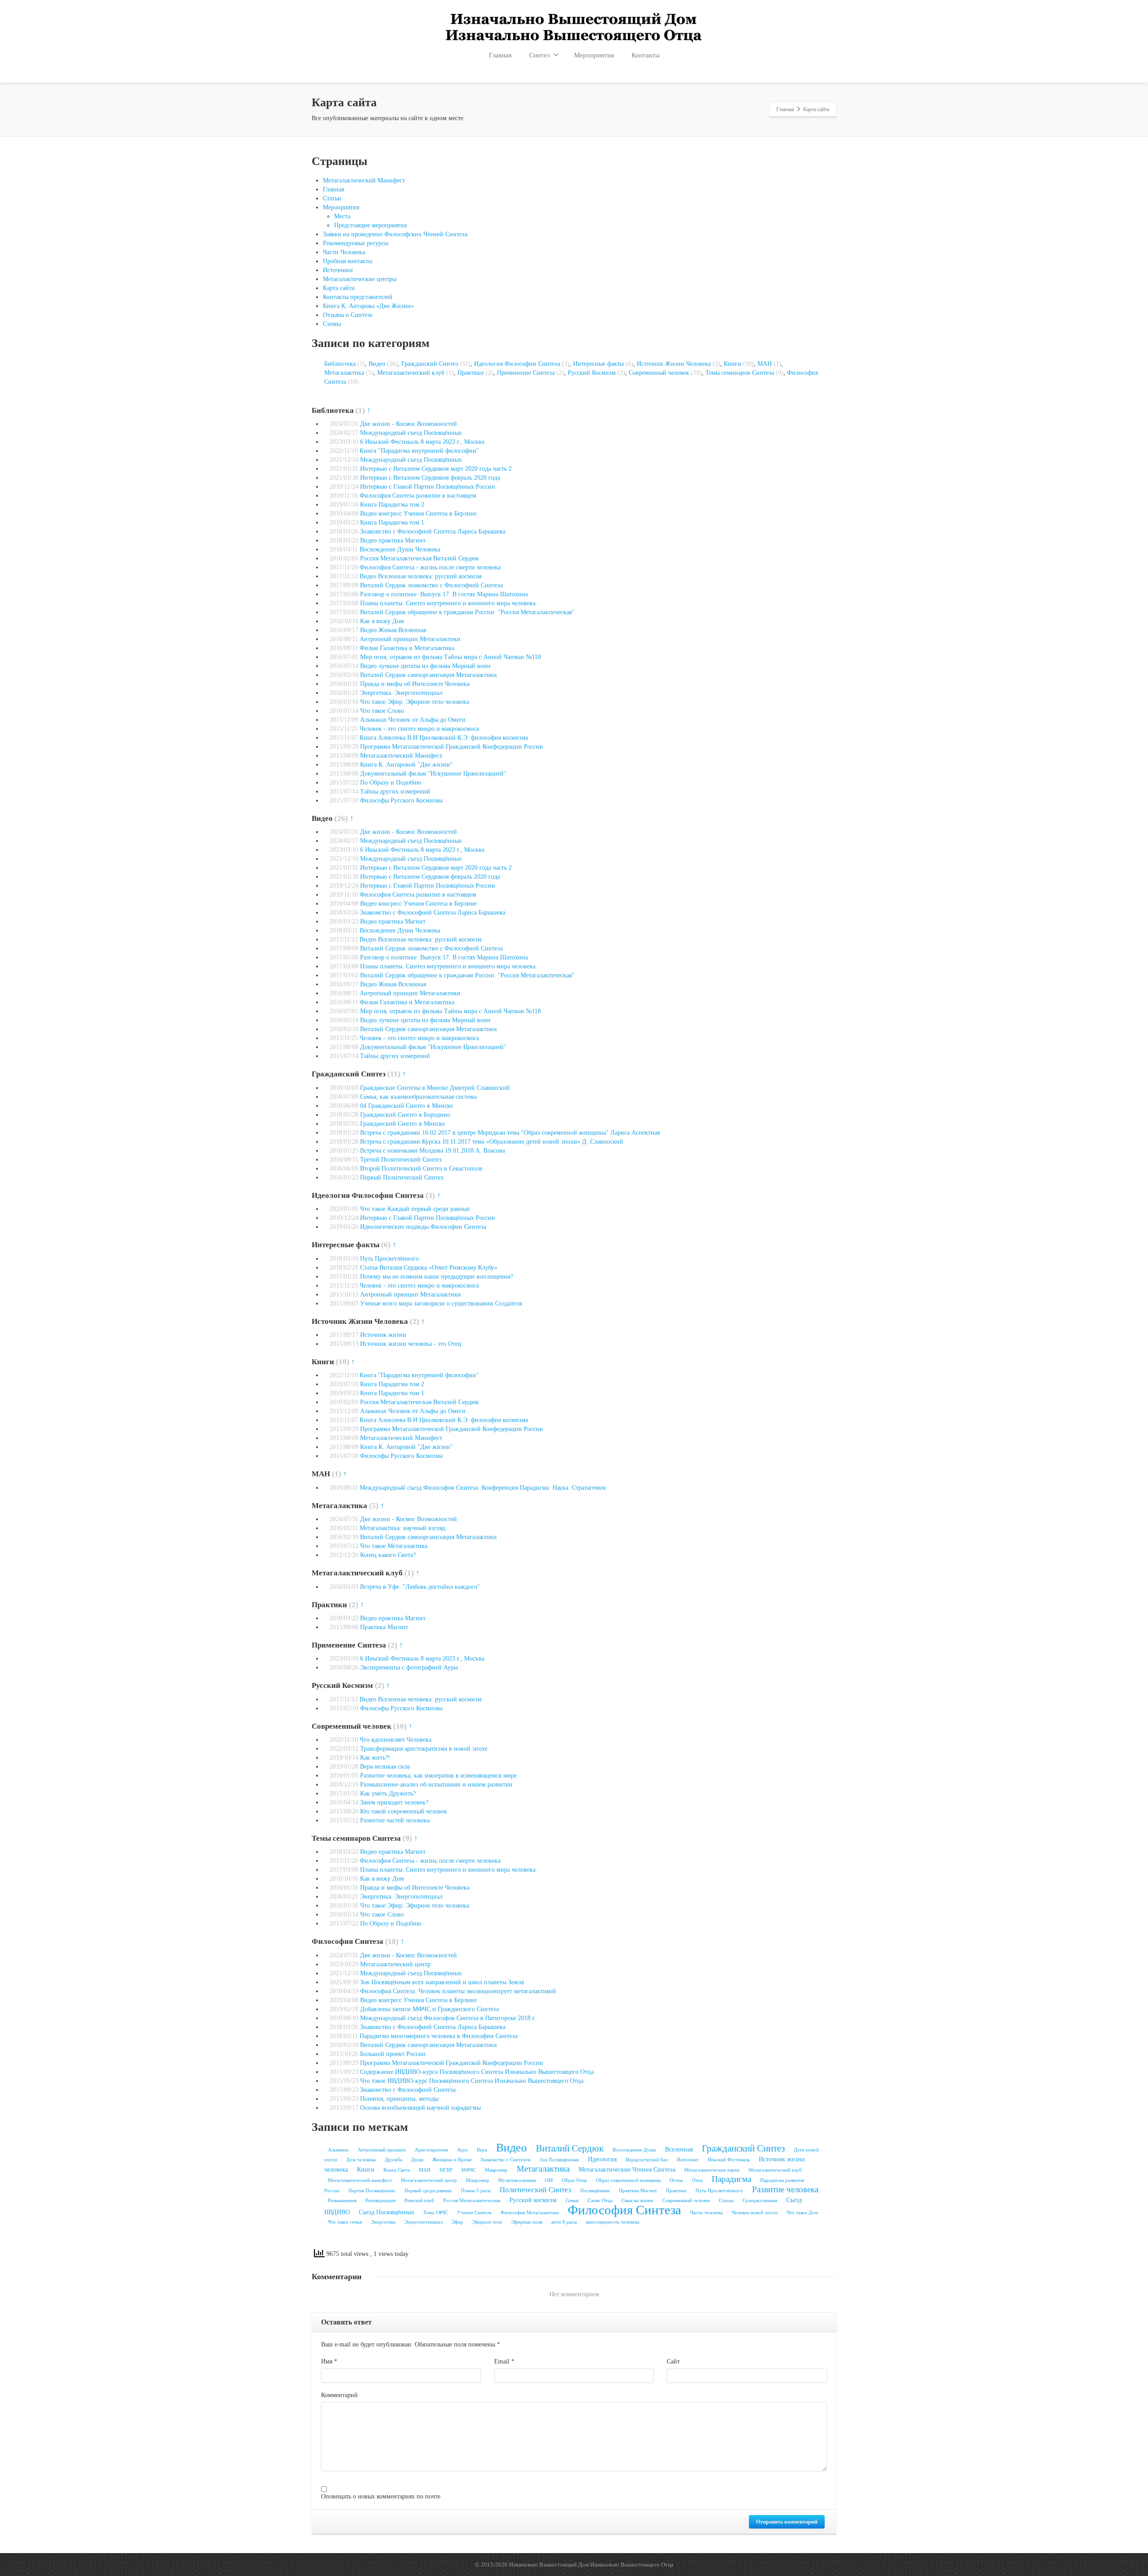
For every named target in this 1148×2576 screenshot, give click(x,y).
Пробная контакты (348, 261)
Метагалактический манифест (360, 2180)
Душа (417, 2160)
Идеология (602, 2159)
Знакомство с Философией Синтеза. (409, 2090)
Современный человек (659, 373)
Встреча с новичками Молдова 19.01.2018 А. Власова (433, 1151)
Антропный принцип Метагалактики (410, 639)
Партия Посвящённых (372, 2191)
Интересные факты (598, 364)
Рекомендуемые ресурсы (356, 243)
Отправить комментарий (787, 2522)
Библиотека (340, 364)
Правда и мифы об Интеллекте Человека (415, 684)
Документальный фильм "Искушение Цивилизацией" (433, 774)
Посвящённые (595, 2191)
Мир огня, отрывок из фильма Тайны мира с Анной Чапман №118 (450, 657)
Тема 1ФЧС (436, 2213)
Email (504, 2361)
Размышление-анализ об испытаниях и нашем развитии (436, 1785)
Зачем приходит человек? (394, 1802)
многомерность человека (613, 2222)
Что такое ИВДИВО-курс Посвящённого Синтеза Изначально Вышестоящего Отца (472, 2081)
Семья (572, 2201)
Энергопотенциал (424, 2222)
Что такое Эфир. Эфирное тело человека (415, 702)
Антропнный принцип (382, 2150)
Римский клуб (419, 2201)
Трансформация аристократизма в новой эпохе (424, 1749)
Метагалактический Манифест (364, 180)
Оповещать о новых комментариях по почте (381, 2496)
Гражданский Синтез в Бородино (405, 1115)
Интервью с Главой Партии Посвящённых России (428, 487)
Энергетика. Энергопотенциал (401, 693)
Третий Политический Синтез (401, 1160)
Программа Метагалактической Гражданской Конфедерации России (452, 747)
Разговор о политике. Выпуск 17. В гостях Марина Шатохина (444, 594)
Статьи (332, 198)
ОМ (549, 2180)
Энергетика (383, 2222)
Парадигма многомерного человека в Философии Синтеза (439, 2036)
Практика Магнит (384, 1627)
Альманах (338, 2150)
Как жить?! (375, 1758)
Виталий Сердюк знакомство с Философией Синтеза (431, 585)
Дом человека (361, 2160)
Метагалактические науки (712, 2170)
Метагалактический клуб (411, 373)
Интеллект (688, 2160)
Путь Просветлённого (389, 1259)
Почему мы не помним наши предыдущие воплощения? (437, 1277)
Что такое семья (345, 2222)
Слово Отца (600, 2201)
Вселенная (679, 2149)
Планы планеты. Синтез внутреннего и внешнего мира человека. (449, 603)
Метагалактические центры (360, 279)
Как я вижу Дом (382, 621)
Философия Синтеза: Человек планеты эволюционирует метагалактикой (458, 1991)
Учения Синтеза (474, 2213)
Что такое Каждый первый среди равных (415, 1209)
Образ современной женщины (628, 2180)
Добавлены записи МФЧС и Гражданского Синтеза (429, 2009)
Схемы (332, 324)
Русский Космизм (592, 373)
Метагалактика (344, 373)
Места (342, 216)
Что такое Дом (802, 2213)
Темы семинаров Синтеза (740, 373)
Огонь (676, 2180)
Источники (338, 270)
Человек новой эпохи (755, 2213)
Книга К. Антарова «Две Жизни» (368, 306)
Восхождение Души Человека (400, 549)
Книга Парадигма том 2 (392, 505)
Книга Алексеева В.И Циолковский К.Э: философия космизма (444, 738)
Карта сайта (339, 288)
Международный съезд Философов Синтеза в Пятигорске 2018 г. (448, 2018)
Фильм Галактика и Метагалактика (407, 648)
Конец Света (397, 2170)
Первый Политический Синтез (402, 1177)
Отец (697, 2180)
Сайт (673, 2361)
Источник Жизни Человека (674, 364)
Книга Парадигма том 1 (392, 523)
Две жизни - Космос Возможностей (409, 424)
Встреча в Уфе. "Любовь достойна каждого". (421, 1587)
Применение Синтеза (526, 373)
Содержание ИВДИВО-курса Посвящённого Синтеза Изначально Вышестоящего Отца (477, 2072)
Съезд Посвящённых (387, 2212)
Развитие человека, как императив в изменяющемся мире (438, 1776)
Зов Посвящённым (559, 2160)
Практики (471, 373)
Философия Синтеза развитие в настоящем (418, 496)
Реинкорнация (380, 2201)
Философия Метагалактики (530, 2213)
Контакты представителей (358, 297)
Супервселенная (760, 2201)
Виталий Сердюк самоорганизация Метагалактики (428, 675)
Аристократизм (431, 2150)
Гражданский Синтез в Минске (402, 1124)
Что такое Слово (382, 711)
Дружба (394, 2160)
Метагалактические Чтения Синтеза (627, 2169)
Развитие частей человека (395, 1820)
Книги (733, 364)
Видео (377, 364)
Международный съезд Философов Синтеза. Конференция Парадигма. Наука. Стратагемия (483, 1488)
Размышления (342, 2201)
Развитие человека (785, 2189)
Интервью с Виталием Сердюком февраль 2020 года (430, 478)
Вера (482, 2150)
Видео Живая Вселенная (393, 630)
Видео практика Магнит (393, 540)
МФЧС (469, 2170)
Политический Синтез (535, 2190)
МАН (765, 364)
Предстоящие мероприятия (370, 225)
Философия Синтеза (624, 2210)
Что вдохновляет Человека (396, 1740)
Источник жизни (383, 1335)
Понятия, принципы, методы (399, 2099)
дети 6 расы (564, 2222)
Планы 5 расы (476, 2191)
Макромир (496, 2170)
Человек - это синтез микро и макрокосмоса (419, 729)
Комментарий (339, 2395)
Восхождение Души (634, 2150)
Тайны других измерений (395, 791)
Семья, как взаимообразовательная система (418, 1097)
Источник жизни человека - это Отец (411, 1344)
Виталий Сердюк (570, 2148)
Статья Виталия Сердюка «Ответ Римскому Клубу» (429, 1268)
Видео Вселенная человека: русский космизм (421, 576)
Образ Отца (574, 2180)
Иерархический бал (647, 2160)
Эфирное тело (487, 2222)
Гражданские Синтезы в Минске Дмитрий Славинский (435, 1088)
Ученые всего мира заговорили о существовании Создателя (441, 1303)
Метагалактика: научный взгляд (402, 1528)
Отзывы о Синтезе (348, 315)
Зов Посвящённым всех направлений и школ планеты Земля (442, 1982)
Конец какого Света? (388, 1555)
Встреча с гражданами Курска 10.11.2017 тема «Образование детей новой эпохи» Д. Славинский (492, 1142)
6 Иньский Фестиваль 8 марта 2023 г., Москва (422, 442)
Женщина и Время (452, 2160)
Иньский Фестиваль (729, 2160)
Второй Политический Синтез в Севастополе (421, 1169)
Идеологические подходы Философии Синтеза (423, 1227)
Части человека (707, 2213)
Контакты (646, 55)
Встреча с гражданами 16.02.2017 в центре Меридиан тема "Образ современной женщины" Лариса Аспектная (510, 1133)
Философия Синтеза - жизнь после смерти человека (430, 567)
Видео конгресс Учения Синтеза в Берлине (418, 514)
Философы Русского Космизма (401, 800)
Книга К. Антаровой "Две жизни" (407, 765)
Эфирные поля (527, 2222)
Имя (329, 2361)
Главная (500, 55)
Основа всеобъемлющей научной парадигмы (420, 2108)
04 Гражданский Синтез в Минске (407, 1106)
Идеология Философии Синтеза (517, 364)
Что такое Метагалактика (394, 1546)
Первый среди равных (428, 2191)
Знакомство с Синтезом (505, 2160)
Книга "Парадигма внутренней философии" (419, 451)
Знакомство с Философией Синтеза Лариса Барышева (433, 531)
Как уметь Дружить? (388, 1793)
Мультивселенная (517, 2180)
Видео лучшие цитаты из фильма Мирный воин (425, 666)
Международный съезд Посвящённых (411, 433)
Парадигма (731, 2179)
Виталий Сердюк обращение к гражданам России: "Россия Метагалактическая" (467, 612)
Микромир (478, 2180)
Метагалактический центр (395, 1964)
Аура (462, 2150)
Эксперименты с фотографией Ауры (409, 1667)
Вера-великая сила (385, 1767)
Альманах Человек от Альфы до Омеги (413, 720)
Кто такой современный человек (404, 1811)
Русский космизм (533, 2200)
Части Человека (344, 252)
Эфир (457, 2222)
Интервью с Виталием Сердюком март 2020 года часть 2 (436, 469)
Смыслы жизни (637, 2201)
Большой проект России (393, 2054)
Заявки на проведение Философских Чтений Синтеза (395, 234)
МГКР (446, 2170)
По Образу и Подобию (391, 783)
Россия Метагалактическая (472, 2201)
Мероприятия (594, 55)
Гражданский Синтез (430, 364)
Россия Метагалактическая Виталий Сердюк (420, 558)
